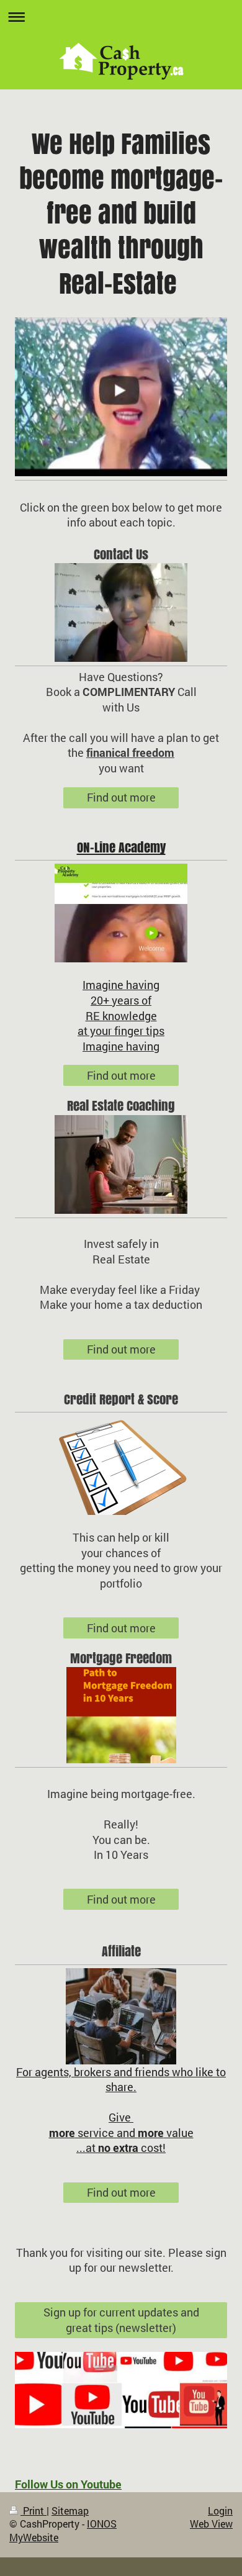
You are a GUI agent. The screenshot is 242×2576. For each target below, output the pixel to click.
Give (121, 2117)
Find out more (121, 797)
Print (34, 2511)
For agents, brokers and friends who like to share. (121, 2080)
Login (220, 2511)
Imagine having (121, 985)
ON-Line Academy (121, 847)
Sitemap (70, 2511)
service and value (121, 2133)
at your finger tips (121, 1031)
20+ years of (121, 1000)
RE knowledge (121, 1016)
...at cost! (121, 2148)
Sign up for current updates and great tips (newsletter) (121, 2320)
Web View (211, 2524)
